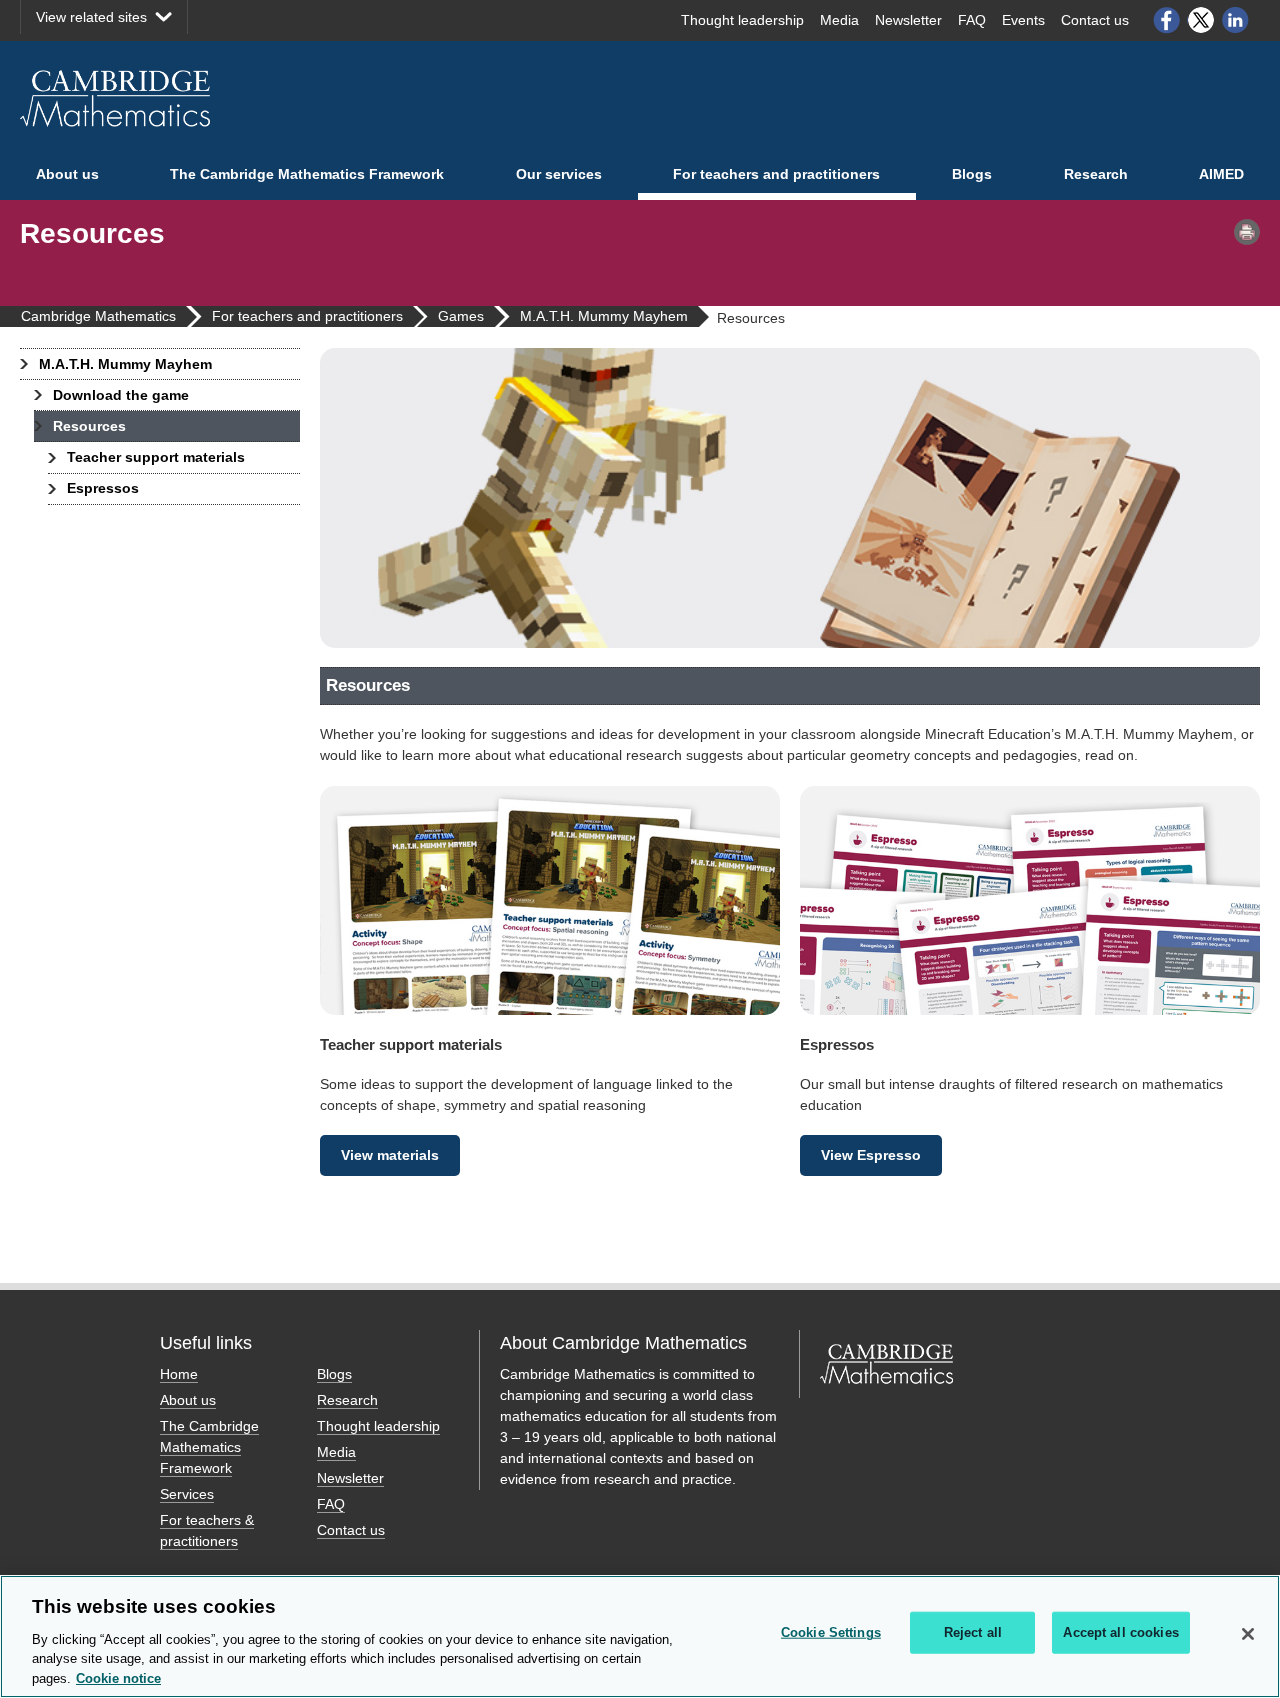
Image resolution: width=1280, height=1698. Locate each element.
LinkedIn (1236, 20)
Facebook (1166, 20)
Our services (559, 174)
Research (1096, 174)
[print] (1247, 232)
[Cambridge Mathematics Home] (886, 1387)
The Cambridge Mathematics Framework (307, 174)
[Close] (1248, 1634)
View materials (390, 1155)
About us (67, 174)
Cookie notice (118, 1677)
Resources (89, 426)
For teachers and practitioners (776, 174)
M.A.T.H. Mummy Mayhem (125, 364)
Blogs (972, 174)
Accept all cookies (1120, 1632)
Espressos (103, 488)
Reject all (973, 1632)
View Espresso (871, 1155)
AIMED (1221, 174)
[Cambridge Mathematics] (116, 98)
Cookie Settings (831, 1632)
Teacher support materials (156, 457)
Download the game (121, 395)
